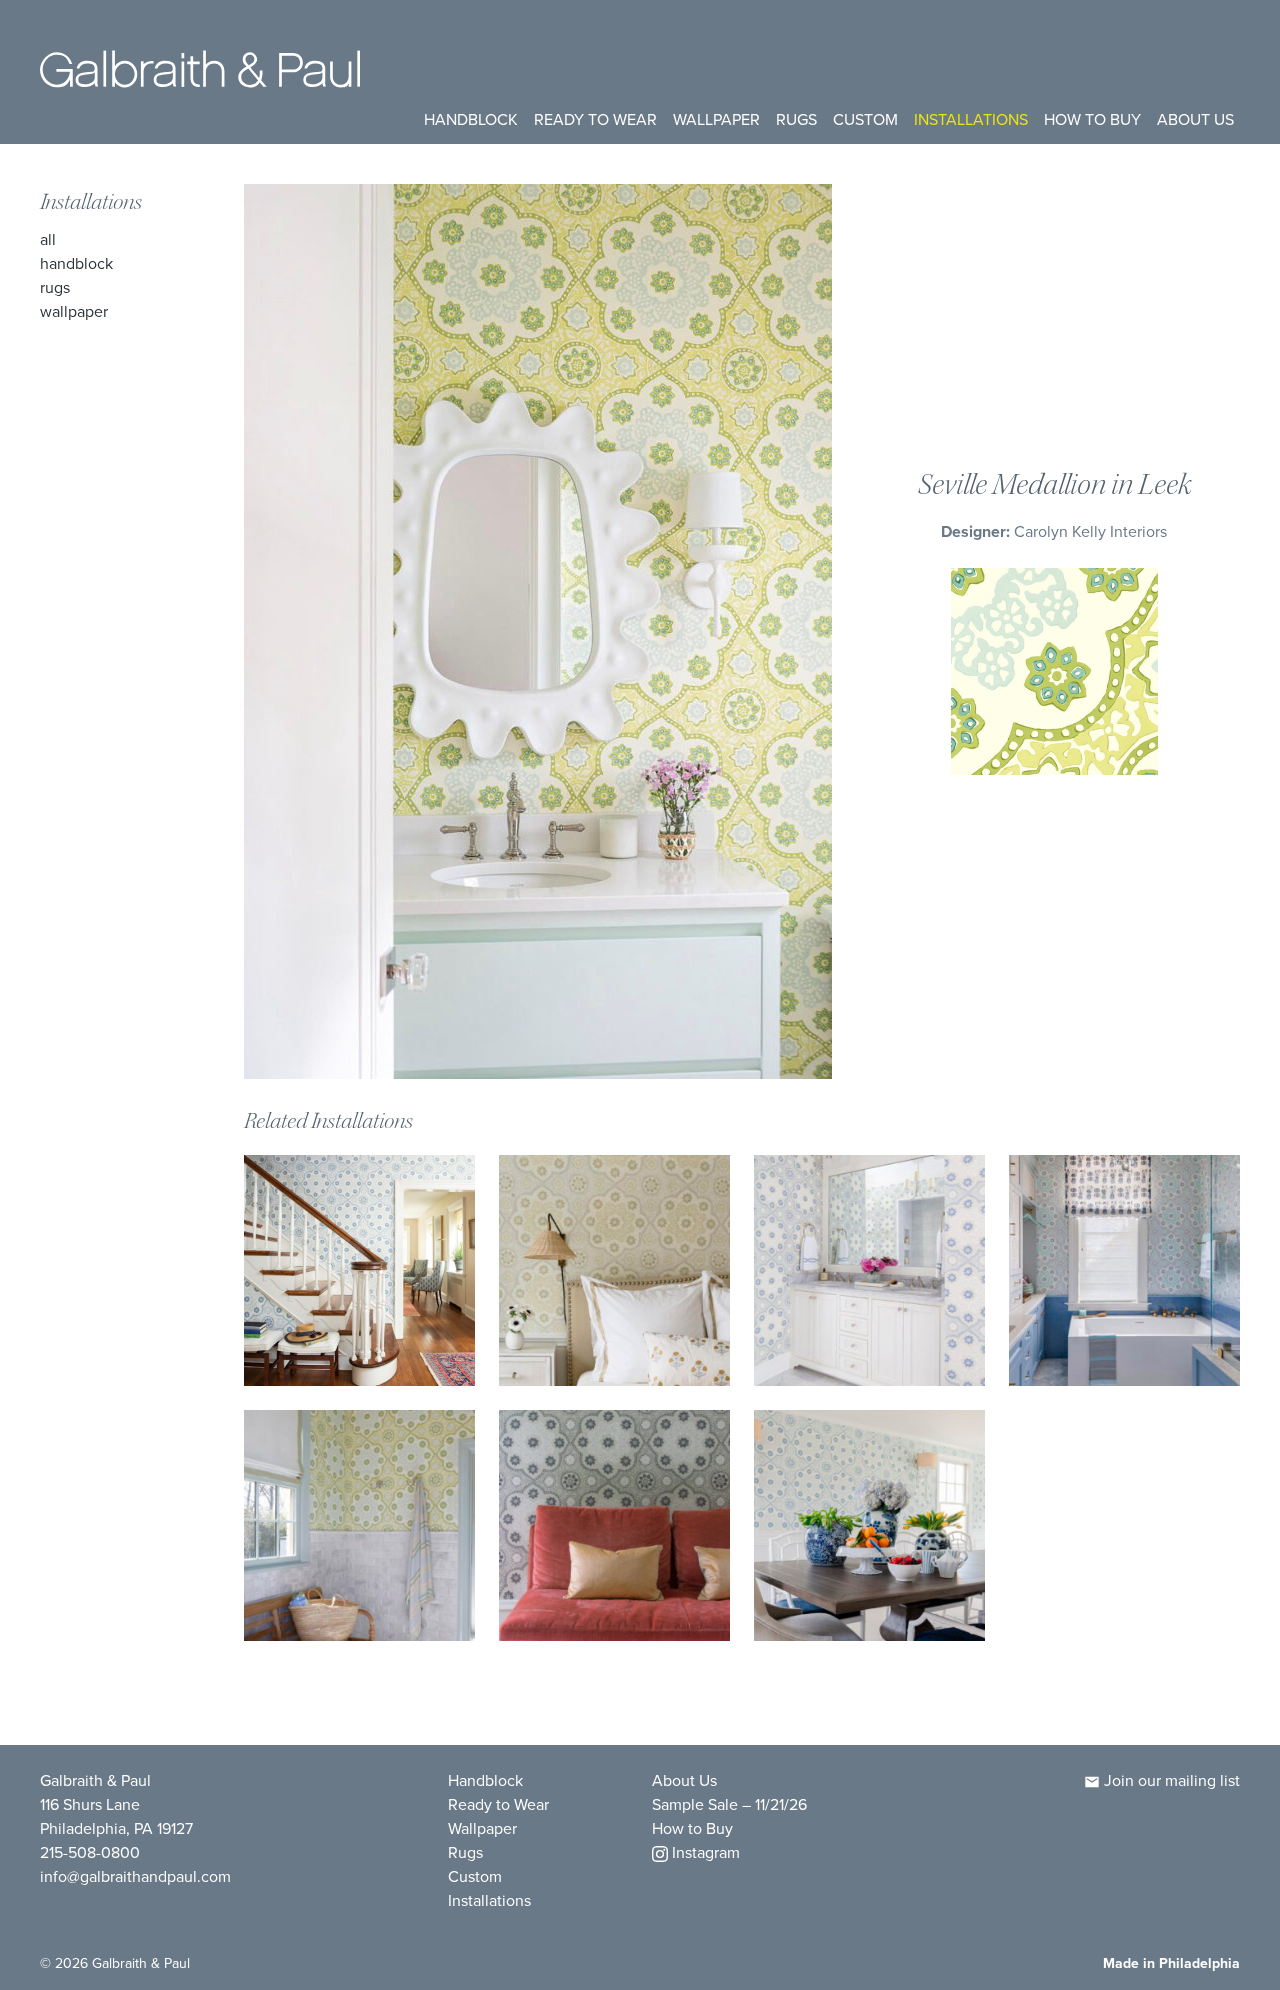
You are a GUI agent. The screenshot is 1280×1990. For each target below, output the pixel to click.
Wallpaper (716, 119)
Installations (971, 119)
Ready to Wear (595, 119)
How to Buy (1092, 119)
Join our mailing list (1170, 1780)
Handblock (471, 119)
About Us (1195, 119)
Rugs (796, 119)
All (48, 239)
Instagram (704, 1852)
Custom (865, 119)
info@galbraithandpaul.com (135, 1876)
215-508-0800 (90, 1852)
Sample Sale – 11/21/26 (729, 1804)
